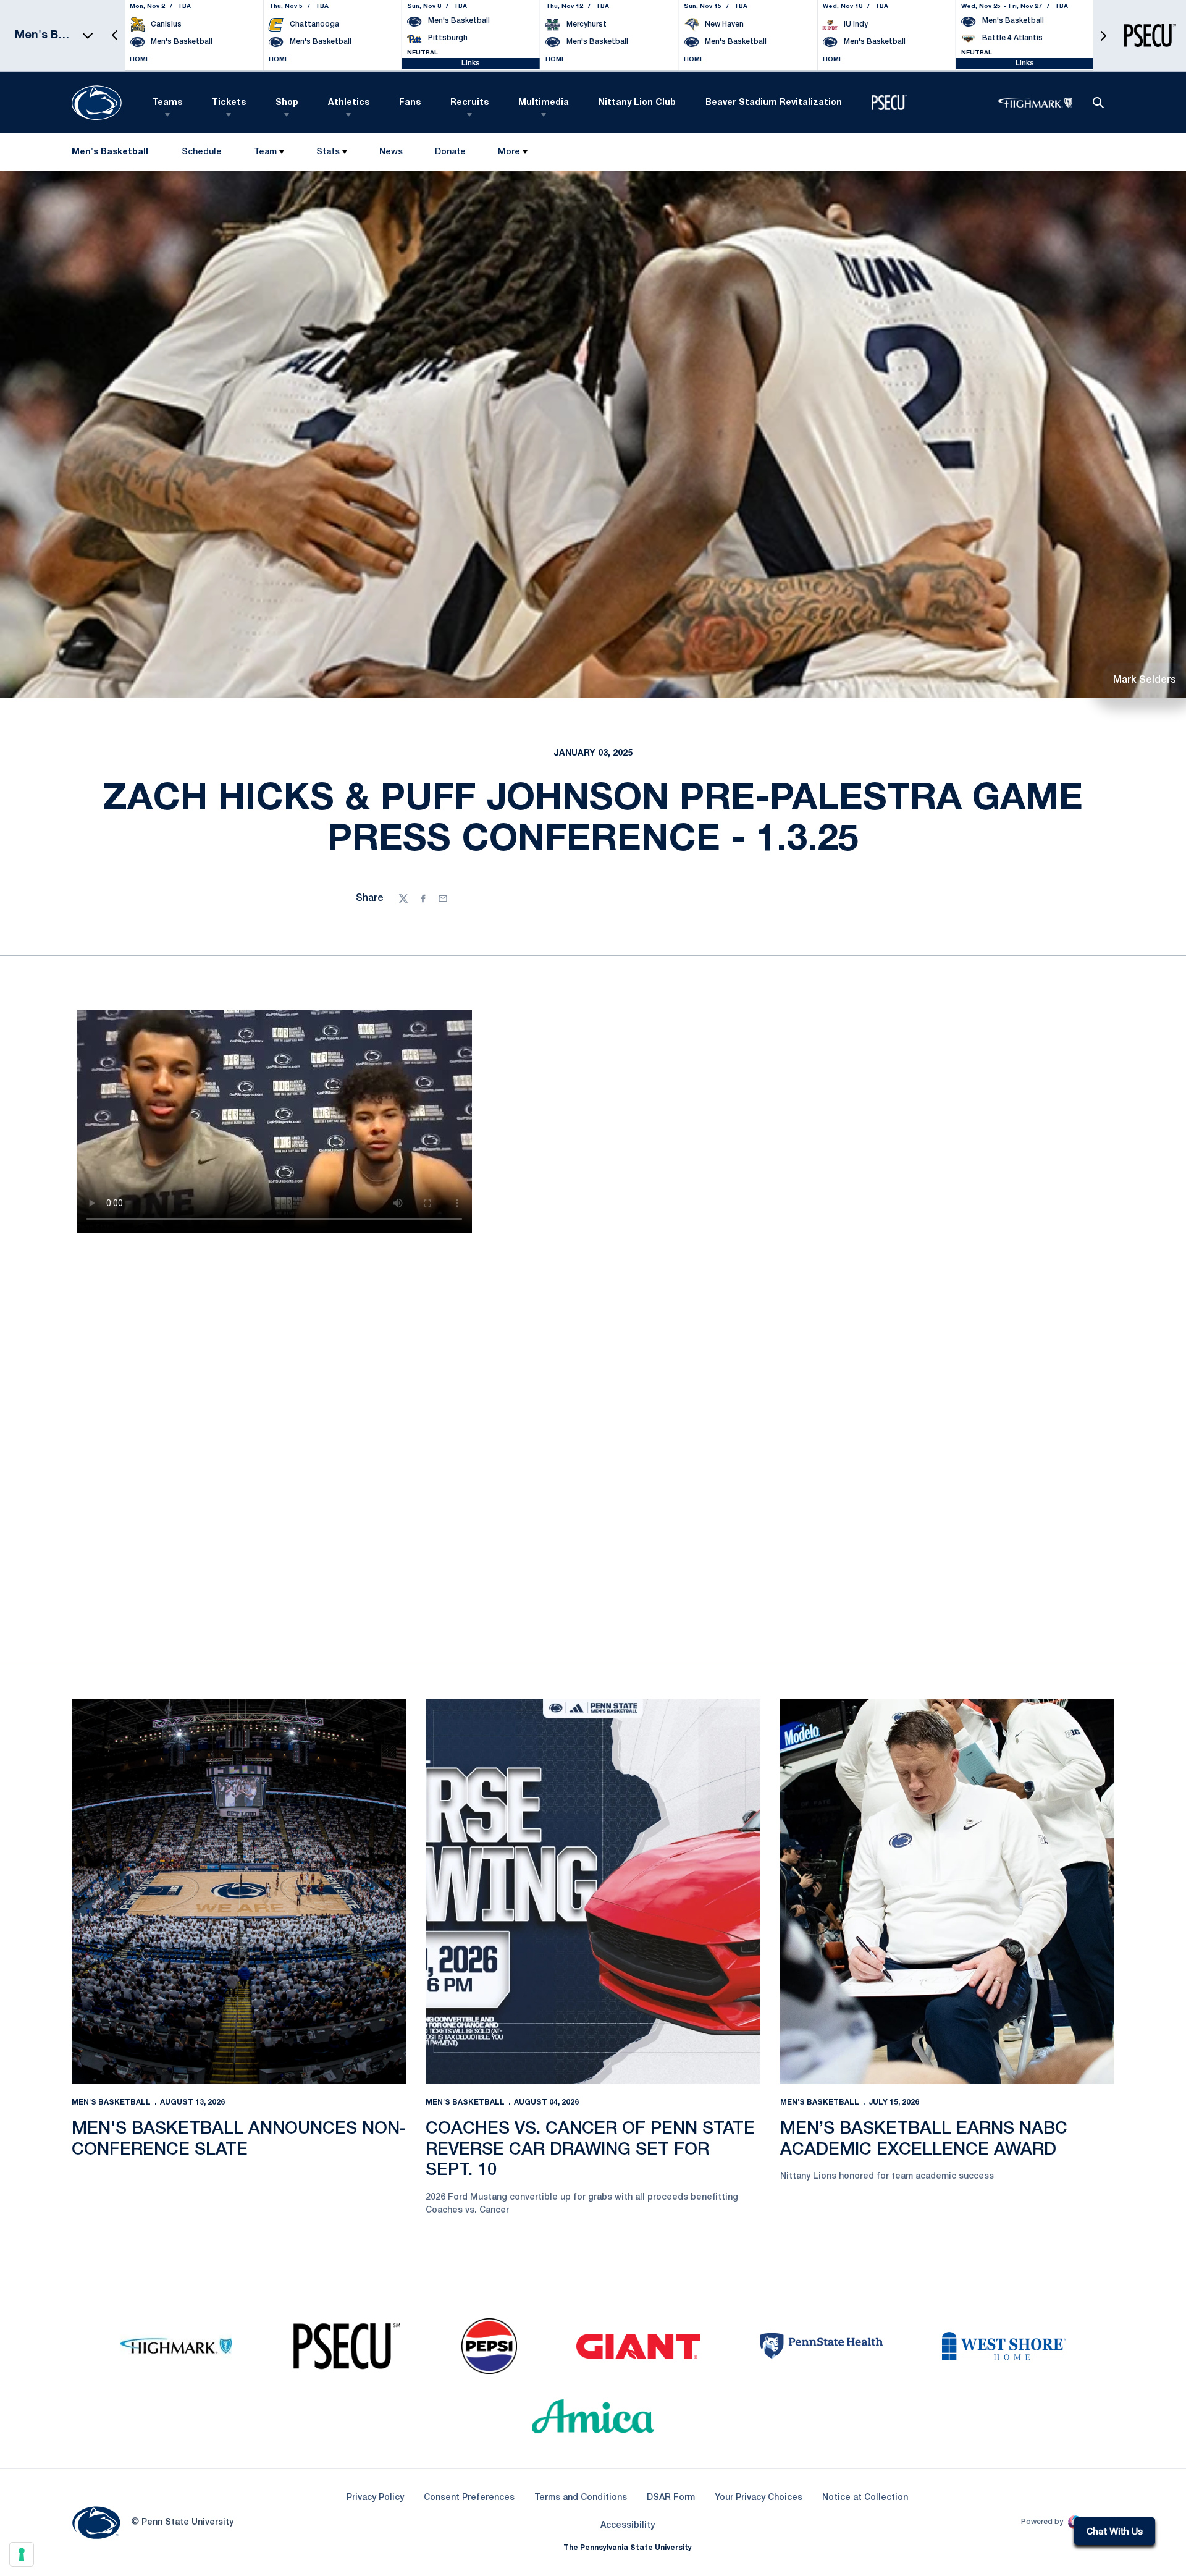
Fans (410, 103)
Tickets (229, 103)
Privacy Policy (375, 2498)
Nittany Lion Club (637, 103)
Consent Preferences (469, 2498)
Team (265, 152)
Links (471, 63)
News (391, 152)
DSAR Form (671, 2498)
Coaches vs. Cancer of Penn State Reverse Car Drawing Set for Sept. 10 (590, 2150)
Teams (167, 103)
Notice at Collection (865, 2498)
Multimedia (544, 103)
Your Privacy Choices (759, 2498)
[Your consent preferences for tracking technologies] (22, 2554)
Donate (450, 155)
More (509, 152)
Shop (287, 103)
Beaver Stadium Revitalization (774, 103)
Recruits (469, 103)
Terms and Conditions (581, 2498)
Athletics (349, 103)
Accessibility (628, 2525)
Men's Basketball (111, 2102)
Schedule (202, 152)
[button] (115, 36)
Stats (328, 152)
